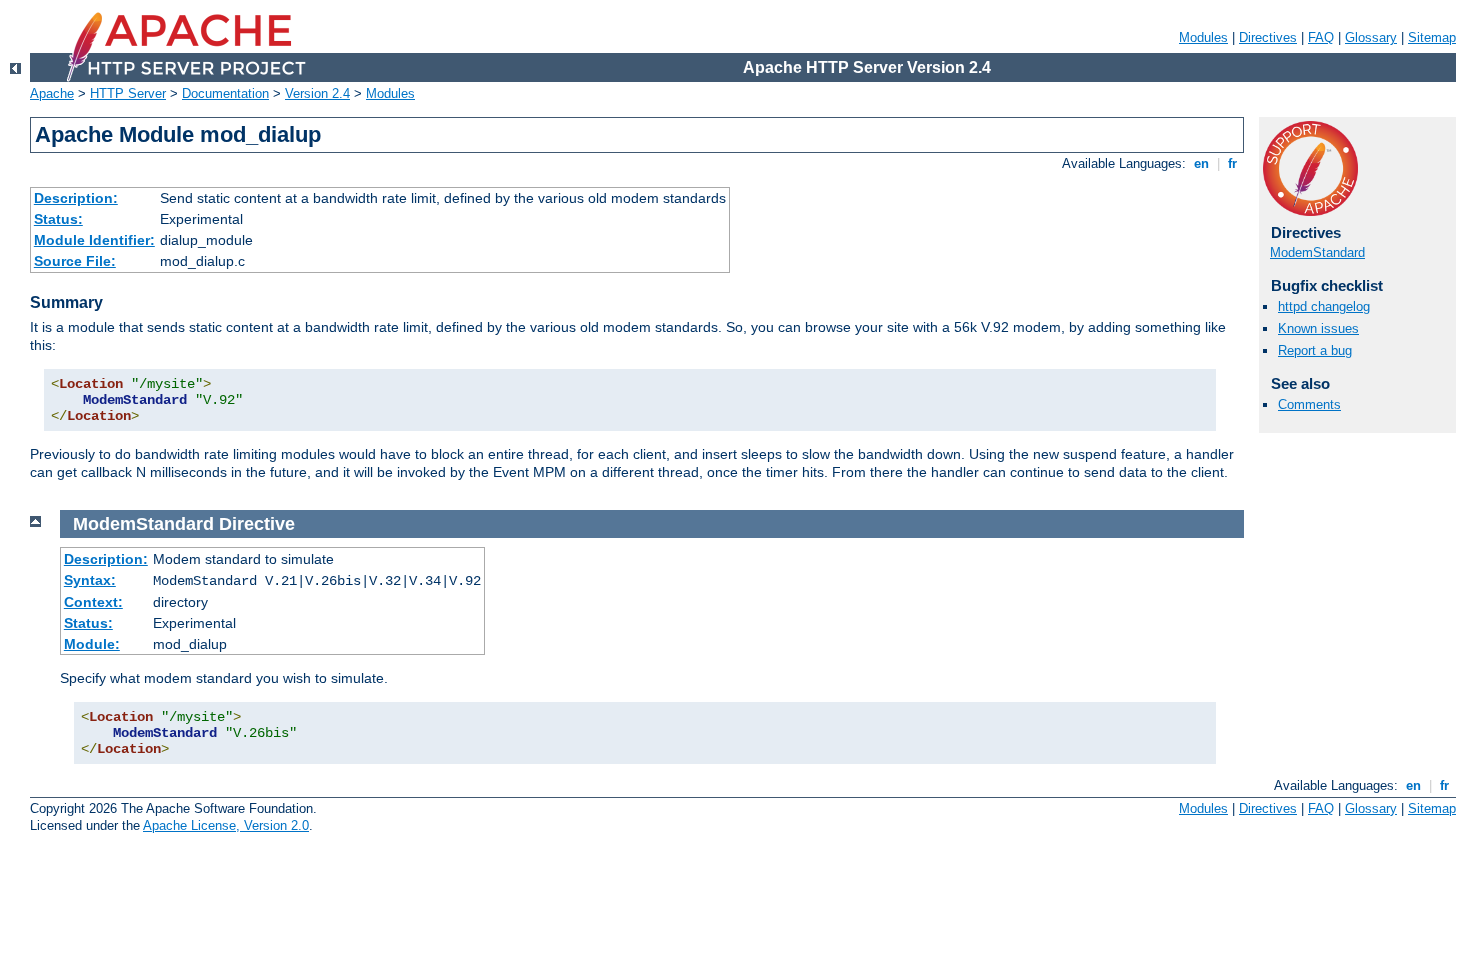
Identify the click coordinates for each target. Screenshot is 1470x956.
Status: (58, 219)
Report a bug (1315, 350)
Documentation (225, 93)
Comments (1309, 404)
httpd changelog (1324, 306)
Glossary (1371, 37)
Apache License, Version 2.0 (226, 825)
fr (1232, 163)
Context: (93, 602)
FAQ (1321, 37)
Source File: (75, 261)
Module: (92, 644)
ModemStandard (1317, 252)
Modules (1203, 37)
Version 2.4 (317, 93)
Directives (1268, 37)
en (1201, 163)
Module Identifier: (94, 240)
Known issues (1318, 328)
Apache (52, 93)
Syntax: (90, 580)
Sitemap (1432, 37)
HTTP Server (128, 93)
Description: (76, 198)
